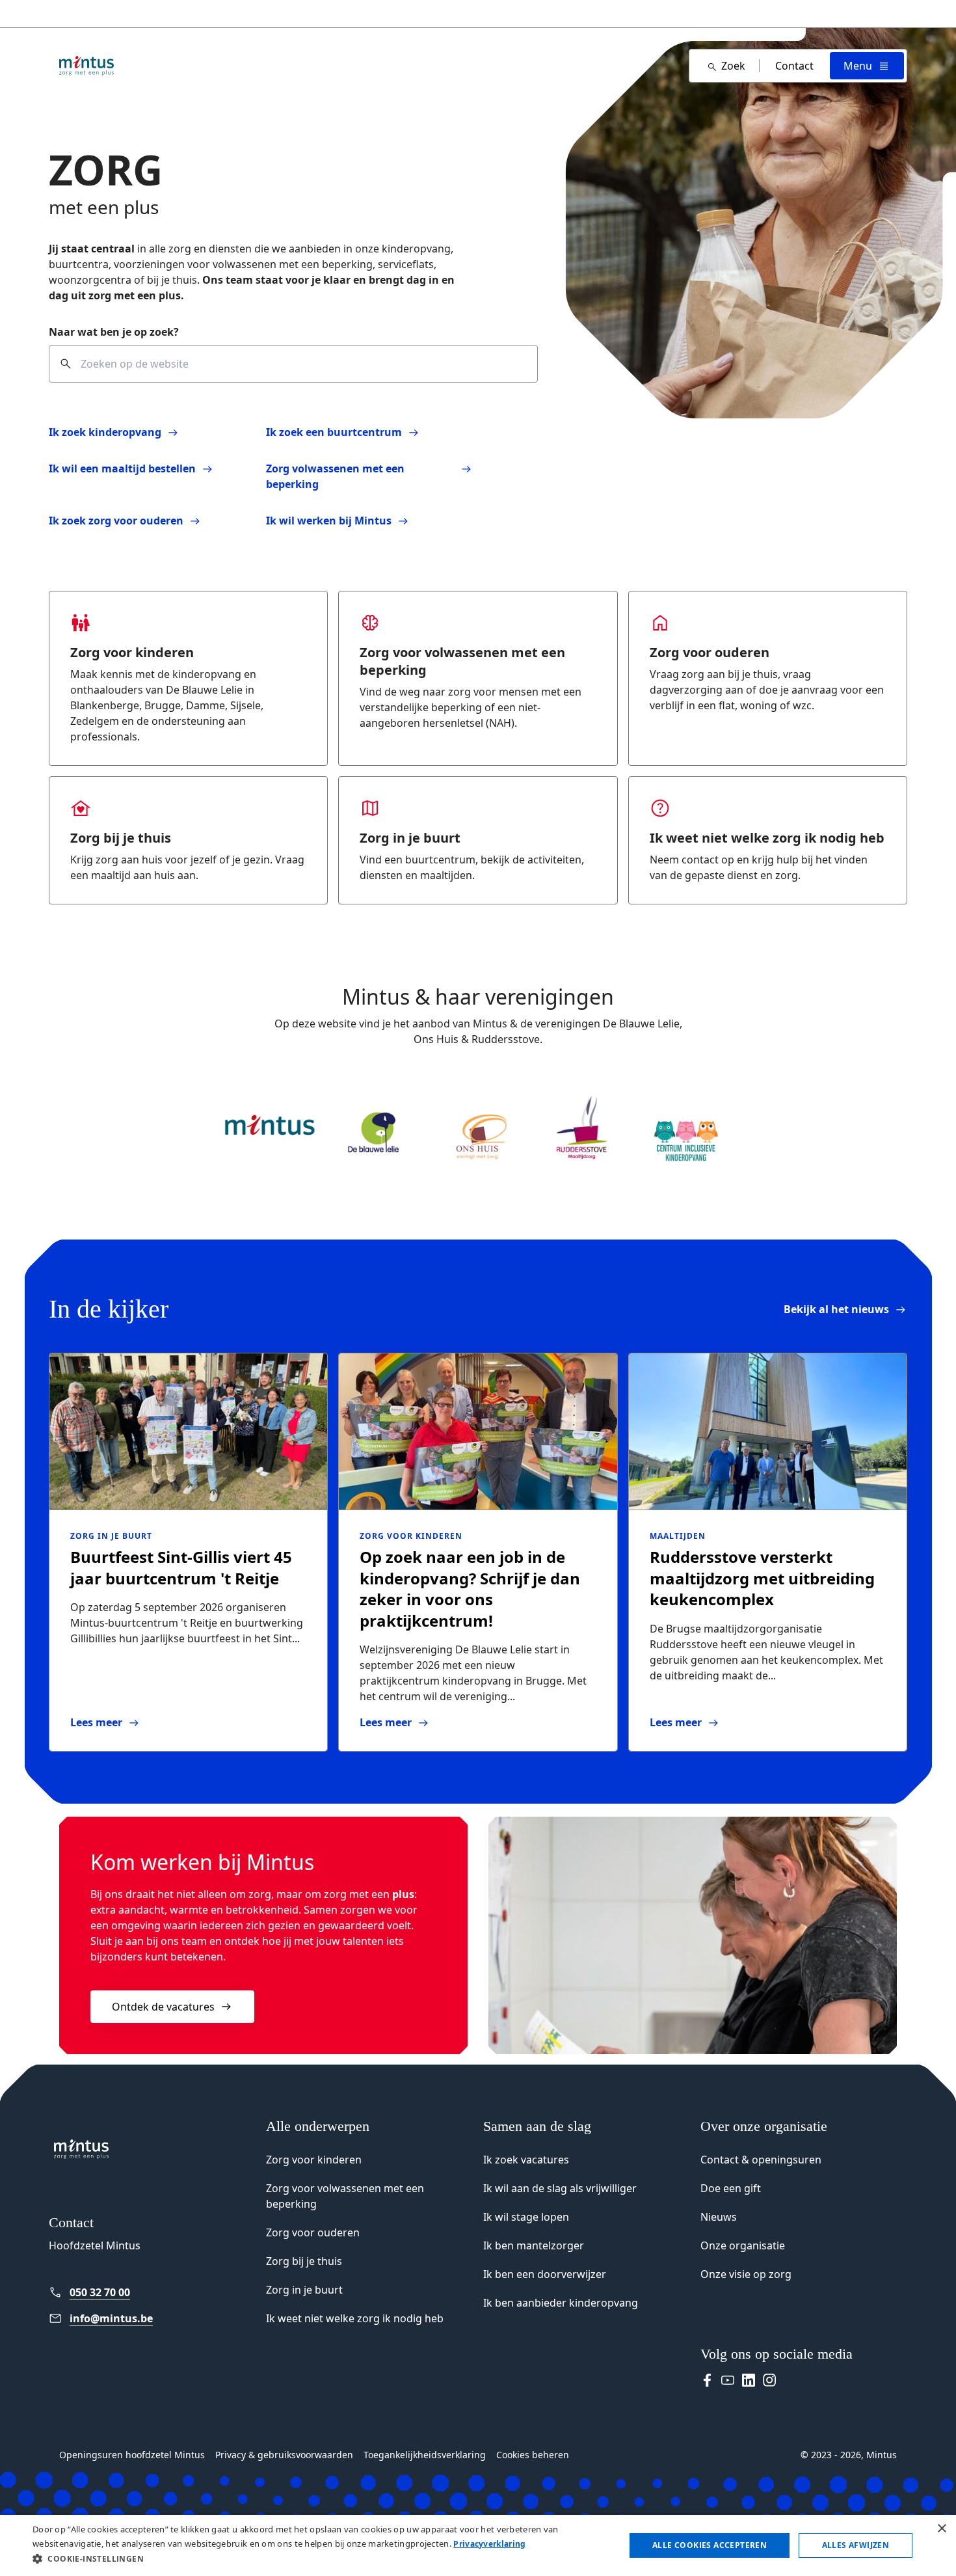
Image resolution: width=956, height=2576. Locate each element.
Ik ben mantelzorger (534, 2245)
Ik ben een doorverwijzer (545, 2274)
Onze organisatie (743, 2245)
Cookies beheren (533, 2455)
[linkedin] (749, 2380)
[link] (845, 1309)
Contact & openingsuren (761, 2160)
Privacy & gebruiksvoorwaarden (284, 2455)
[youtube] (728, 2380)
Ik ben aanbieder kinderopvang (561, 2303)
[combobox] (293, 364)
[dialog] (478, 2545)
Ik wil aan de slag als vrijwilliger (560, 2188)
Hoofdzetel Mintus (95, 2245)
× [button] (941, 2529)
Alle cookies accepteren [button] (710, 2545)
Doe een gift (731, 2188)
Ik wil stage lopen (526, 2217)
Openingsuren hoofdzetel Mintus (132, 2455)
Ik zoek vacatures (526, 2160)
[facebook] (707, 2380)
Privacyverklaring (489, 2544)
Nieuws (719, 2217)
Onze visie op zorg (746, 2274)
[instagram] (769, 2380)
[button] (320, 2558)
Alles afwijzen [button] (856, 2545)
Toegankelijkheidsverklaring (425, 2455)
